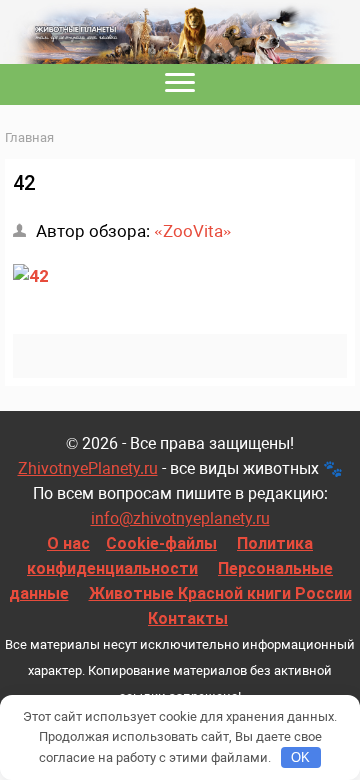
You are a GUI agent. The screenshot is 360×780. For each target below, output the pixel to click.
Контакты (188, 618)
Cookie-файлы (161, 543)
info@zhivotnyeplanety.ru (180, 518)
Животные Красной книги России (220, 593)
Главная (29, 137)
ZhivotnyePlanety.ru (88, 468)
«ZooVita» (193, 231)
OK (300, 757)
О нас (68, 543)
